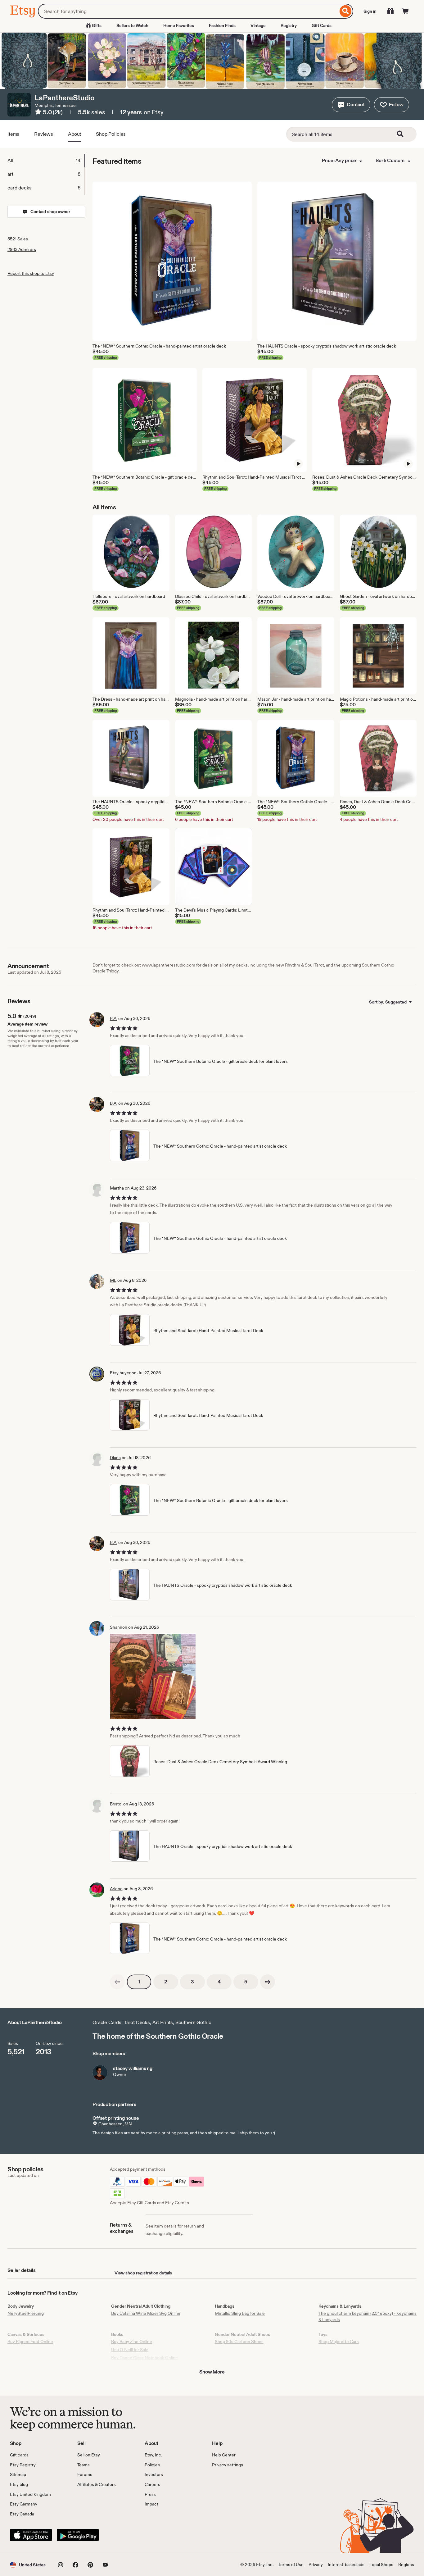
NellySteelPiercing (26, 2313)
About (74, 134)
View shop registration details (143, 2273)
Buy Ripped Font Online (30, 2342)
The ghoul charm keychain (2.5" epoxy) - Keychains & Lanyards (368, 2316)
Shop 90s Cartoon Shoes (239, 2342)
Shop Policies (111, 134)
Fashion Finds (222, 25)
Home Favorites (179, 25)
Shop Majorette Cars (339, 2342)
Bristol (116, 1804)
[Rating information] (38, 113)
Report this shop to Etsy (31, 273)
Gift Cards (322, 25)
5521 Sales (18, 239)
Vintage (258, 25)
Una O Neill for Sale (130, 2350)
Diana (115, 1458)
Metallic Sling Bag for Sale (240, 2313)
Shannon (119, 1627)
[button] (351, 105)
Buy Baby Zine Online (132, 2342)
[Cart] (405, 11)
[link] (117, 1982)
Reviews (44, 134)
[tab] (46, 161)
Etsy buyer (120, 1373)
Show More (212, 2372)
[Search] (346, 11)
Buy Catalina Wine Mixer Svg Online (146, 2313)
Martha (117, 1188)
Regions (406, 2565)
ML (113, 1280)
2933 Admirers (22, 249)
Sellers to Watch (132, 25)
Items (13, 134)
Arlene (116, 1889)
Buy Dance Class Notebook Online (144, 2358)
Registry (289, 25)
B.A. (114, 1018)
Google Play (78, 2535)
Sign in (370, 11)
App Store (31, 2535)
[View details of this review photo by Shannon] (153, 1676)
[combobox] (188, 11)
